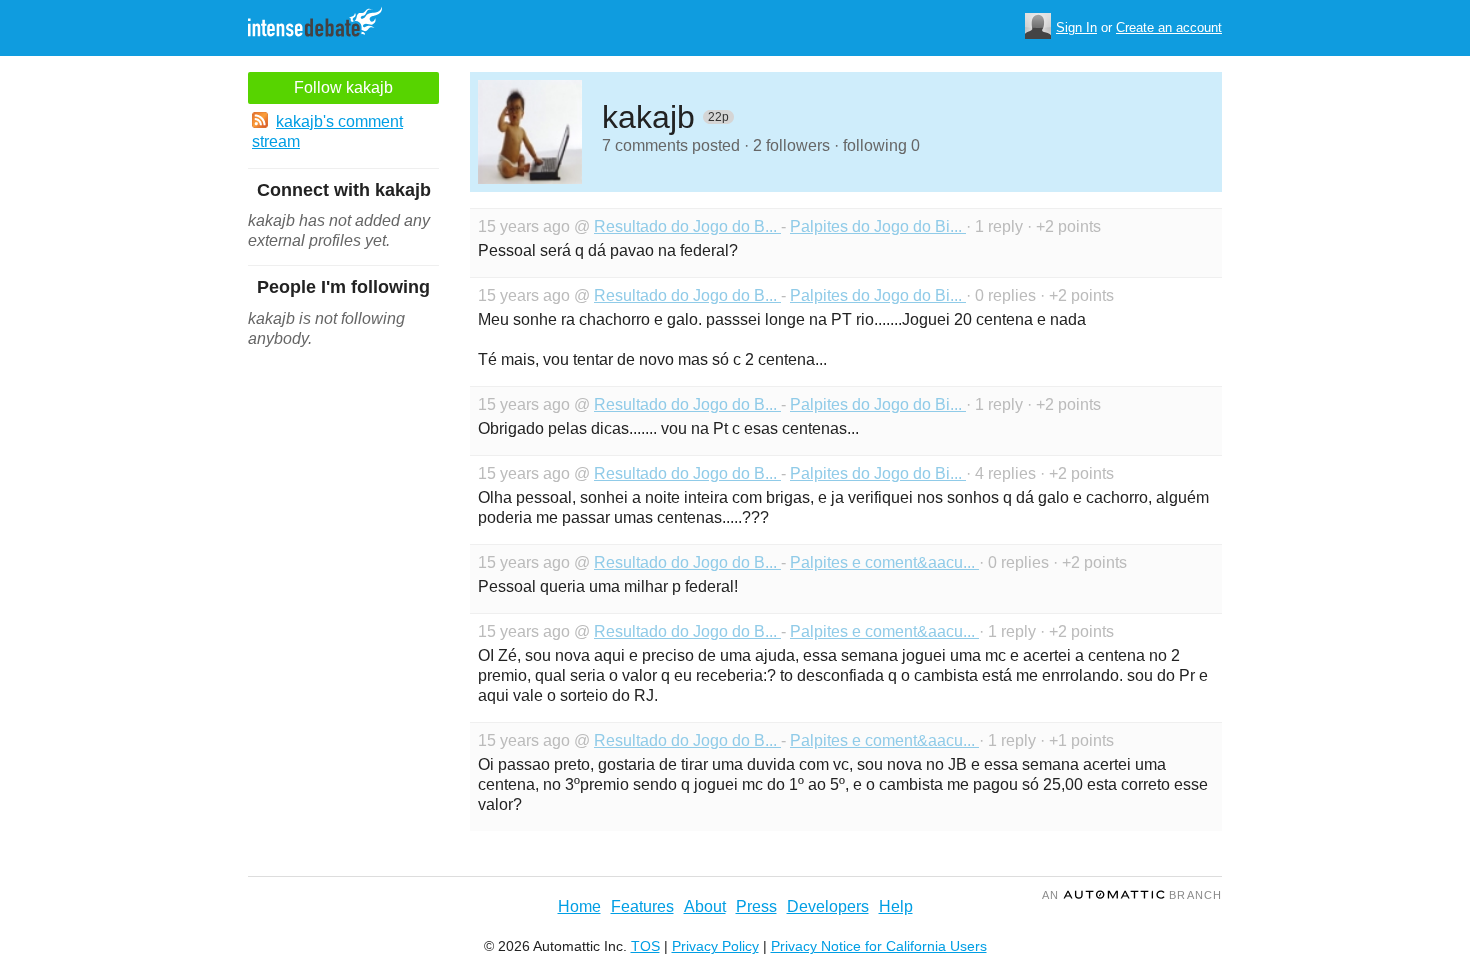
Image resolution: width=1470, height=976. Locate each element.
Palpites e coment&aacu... (884, 562)
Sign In (1076, 27)
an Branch (1132, 895)
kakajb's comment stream (327, 131)
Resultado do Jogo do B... (687, 226)
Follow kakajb (343, 87)
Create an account (1169, 27)
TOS (645, 946)
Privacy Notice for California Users (879, 946)
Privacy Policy (715, 946)
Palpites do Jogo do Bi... (878, 226)
